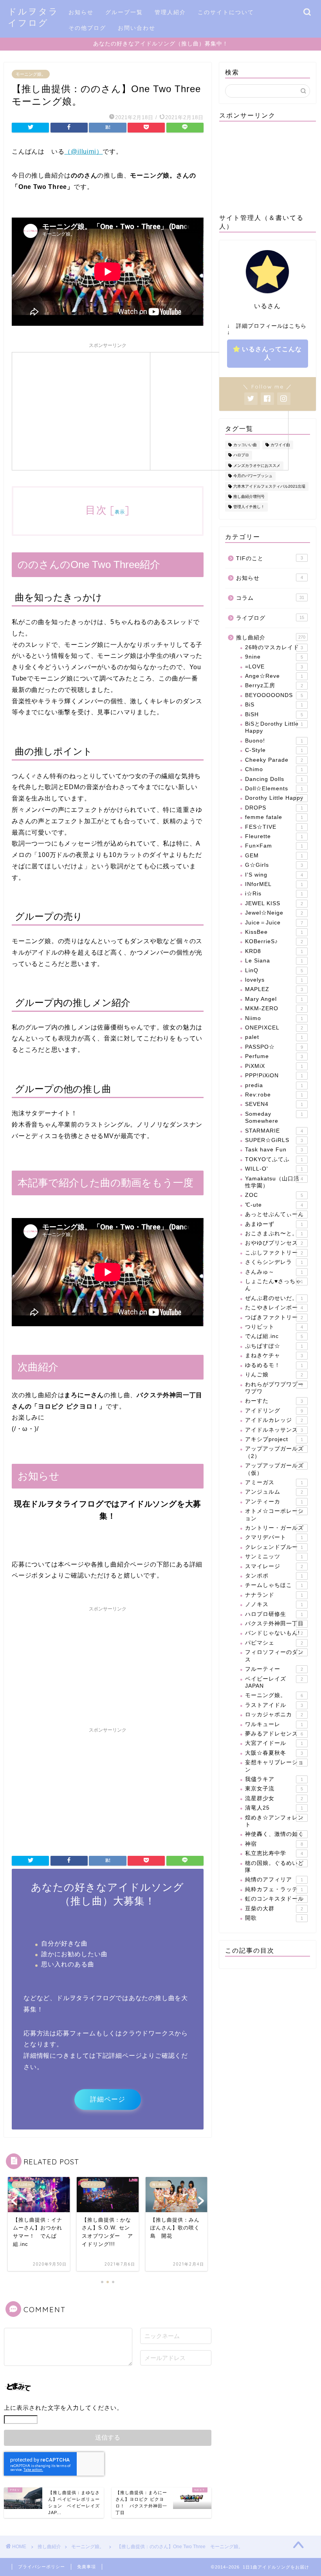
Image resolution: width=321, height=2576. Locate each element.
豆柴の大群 (274, 1909)
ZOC (274, 1195)
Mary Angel (274, 999)
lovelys (274, 980)
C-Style (274, 750)
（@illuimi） (83, 152)
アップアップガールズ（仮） (274, 1469)
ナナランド (274, 1595)
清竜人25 (274, 1808)
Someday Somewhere (274, 1117)
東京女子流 (274, 1789)
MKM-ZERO (274, 1008)
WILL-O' (274, 1169)
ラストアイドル (274, 1705)
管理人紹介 (170, 12)
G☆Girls (274, 865)
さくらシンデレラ (274, 1262)
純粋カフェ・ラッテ (274, 1889)
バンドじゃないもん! (274, 1633)
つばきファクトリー (274, 1317)
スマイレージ (274, 1566)
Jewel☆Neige (274, 913)
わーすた (274, 1401)
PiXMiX (274, 1066)
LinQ (274, 970)
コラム (270, 598)
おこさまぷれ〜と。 (274, 1234)
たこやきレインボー (274, 1308)
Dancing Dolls (274, 779)
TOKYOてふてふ (274, 1159)
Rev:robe (274, 1095)
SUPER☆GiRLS (274, 1140)
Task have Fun (274, 1150)
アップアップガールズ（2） (274, 1452)
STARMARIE (274, 1131)
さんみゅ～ (274, 1272)
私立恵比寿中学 (274, 1853)
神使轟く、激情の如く (274, 1834)
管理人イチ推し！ (249, 507)
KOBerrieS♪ (274, 941)
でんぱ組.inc (274, 1336)
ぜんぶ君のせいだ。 (274, 1298)
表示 (120, 512)
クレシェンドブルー (274, 1547)
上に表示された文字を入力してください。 (63, 2408)
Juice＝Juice (274, 923)
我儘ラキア (274, 1779)
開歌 (274, 1918)
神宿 (274, 1844)
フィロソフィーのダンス (274, 1656)
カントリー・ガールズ (274, 1528)
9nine (274, 657)
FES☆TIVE (274, 827)
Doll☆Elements (274, 789)
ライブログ (270, 618)
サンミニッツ (274, 1557)
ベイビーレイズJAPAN (274, 1682)
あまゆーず (274, 1224)
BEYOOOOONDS (274, 695)
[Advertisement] (81, 410)
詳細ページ (108, 2099)
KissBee (274, 932)
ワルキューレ (274, 1724)
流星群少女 (274, 1798)
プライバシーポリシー (41, 2567)
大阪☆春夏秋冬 (274, 1753)
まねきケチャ (274, 1355)
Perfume (274, 1056)
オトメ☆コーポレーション (274, 1515)
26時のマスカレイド (274, 647)
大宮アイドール (274, 1743)
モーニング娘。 (31, 74)
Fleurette (274, 836)
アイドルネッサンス (274, 1430)
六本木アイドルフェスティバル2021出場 (269, 486)
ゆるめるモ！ (274, 1365)
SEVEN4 (274, 1104)
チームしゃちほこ (274, 1585)
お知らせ (81, 12)
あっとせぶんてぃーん (274, 1214)
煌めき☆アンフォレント (274, 1821)
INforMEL (274, 884)
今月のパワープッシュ (253, 476)
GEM (274, 856)
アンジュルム (274, 1492)
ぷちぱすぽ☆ (274, 1346)
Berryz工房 (274, 685)
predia (274, 1085)
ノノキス (274, 1604)
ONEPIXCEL (274, 1028)
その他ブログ (87, 28)
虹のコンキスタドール (274, 1899)
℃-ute (274, 1205)
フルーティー (274, 1669)
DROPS (274, 808)
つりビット (274, 1327)
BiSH (274, 714)
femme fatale (274, 817)
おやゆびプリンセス (274, 1243)
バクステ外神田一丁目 (274, 1624)
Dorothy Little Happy (274, 798)
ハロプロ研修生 (274, 1614)
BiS (274, 705)
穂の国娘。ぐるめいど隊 (274, 1867)
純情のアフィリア (274, 1880)
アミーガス (274, 1482)
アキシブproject (274, 1439)
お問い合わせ (137, 28)
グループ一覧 (124, 12)
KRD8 (274, 951)
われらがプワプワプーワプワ (274, 1388)
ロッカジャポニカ (274, 1715)
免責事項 (87, 2567)
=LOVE (274, 667)
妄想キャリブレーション (274, 1766)
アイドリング (274, 1411)
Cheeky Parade (274, 760)
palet (274, 1037)
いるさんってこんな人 (272, 353)
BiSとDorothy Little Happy (274, 727)
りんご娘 (274, 1375)
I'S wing (274, 875)
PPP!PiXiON (274, 1076)
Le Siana (274, 961)
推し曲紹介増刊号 (249, 497)
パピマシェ (274, 1643)
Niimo (274, 1018)
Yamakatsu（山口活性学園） (274, 1182)
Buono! (274, 741)
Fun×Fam (274, 846)
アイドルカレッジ (274, 1420)
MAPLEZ (274, 989)
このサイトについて (226, 12)
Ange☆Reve (274, 676)
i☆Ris (274, 894)
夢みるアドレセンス (274, 1734)
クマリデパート (274, 1537)
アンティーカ (274, 1502)
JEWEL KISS (274, 903)
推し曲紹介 (271, 638)
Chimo (274, 769)
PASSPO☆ (274, 1047)
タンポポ (274, 1576)
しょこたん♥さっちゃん (274, 1285)
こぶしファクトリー (274, 1253)
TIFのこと (270, 558)
